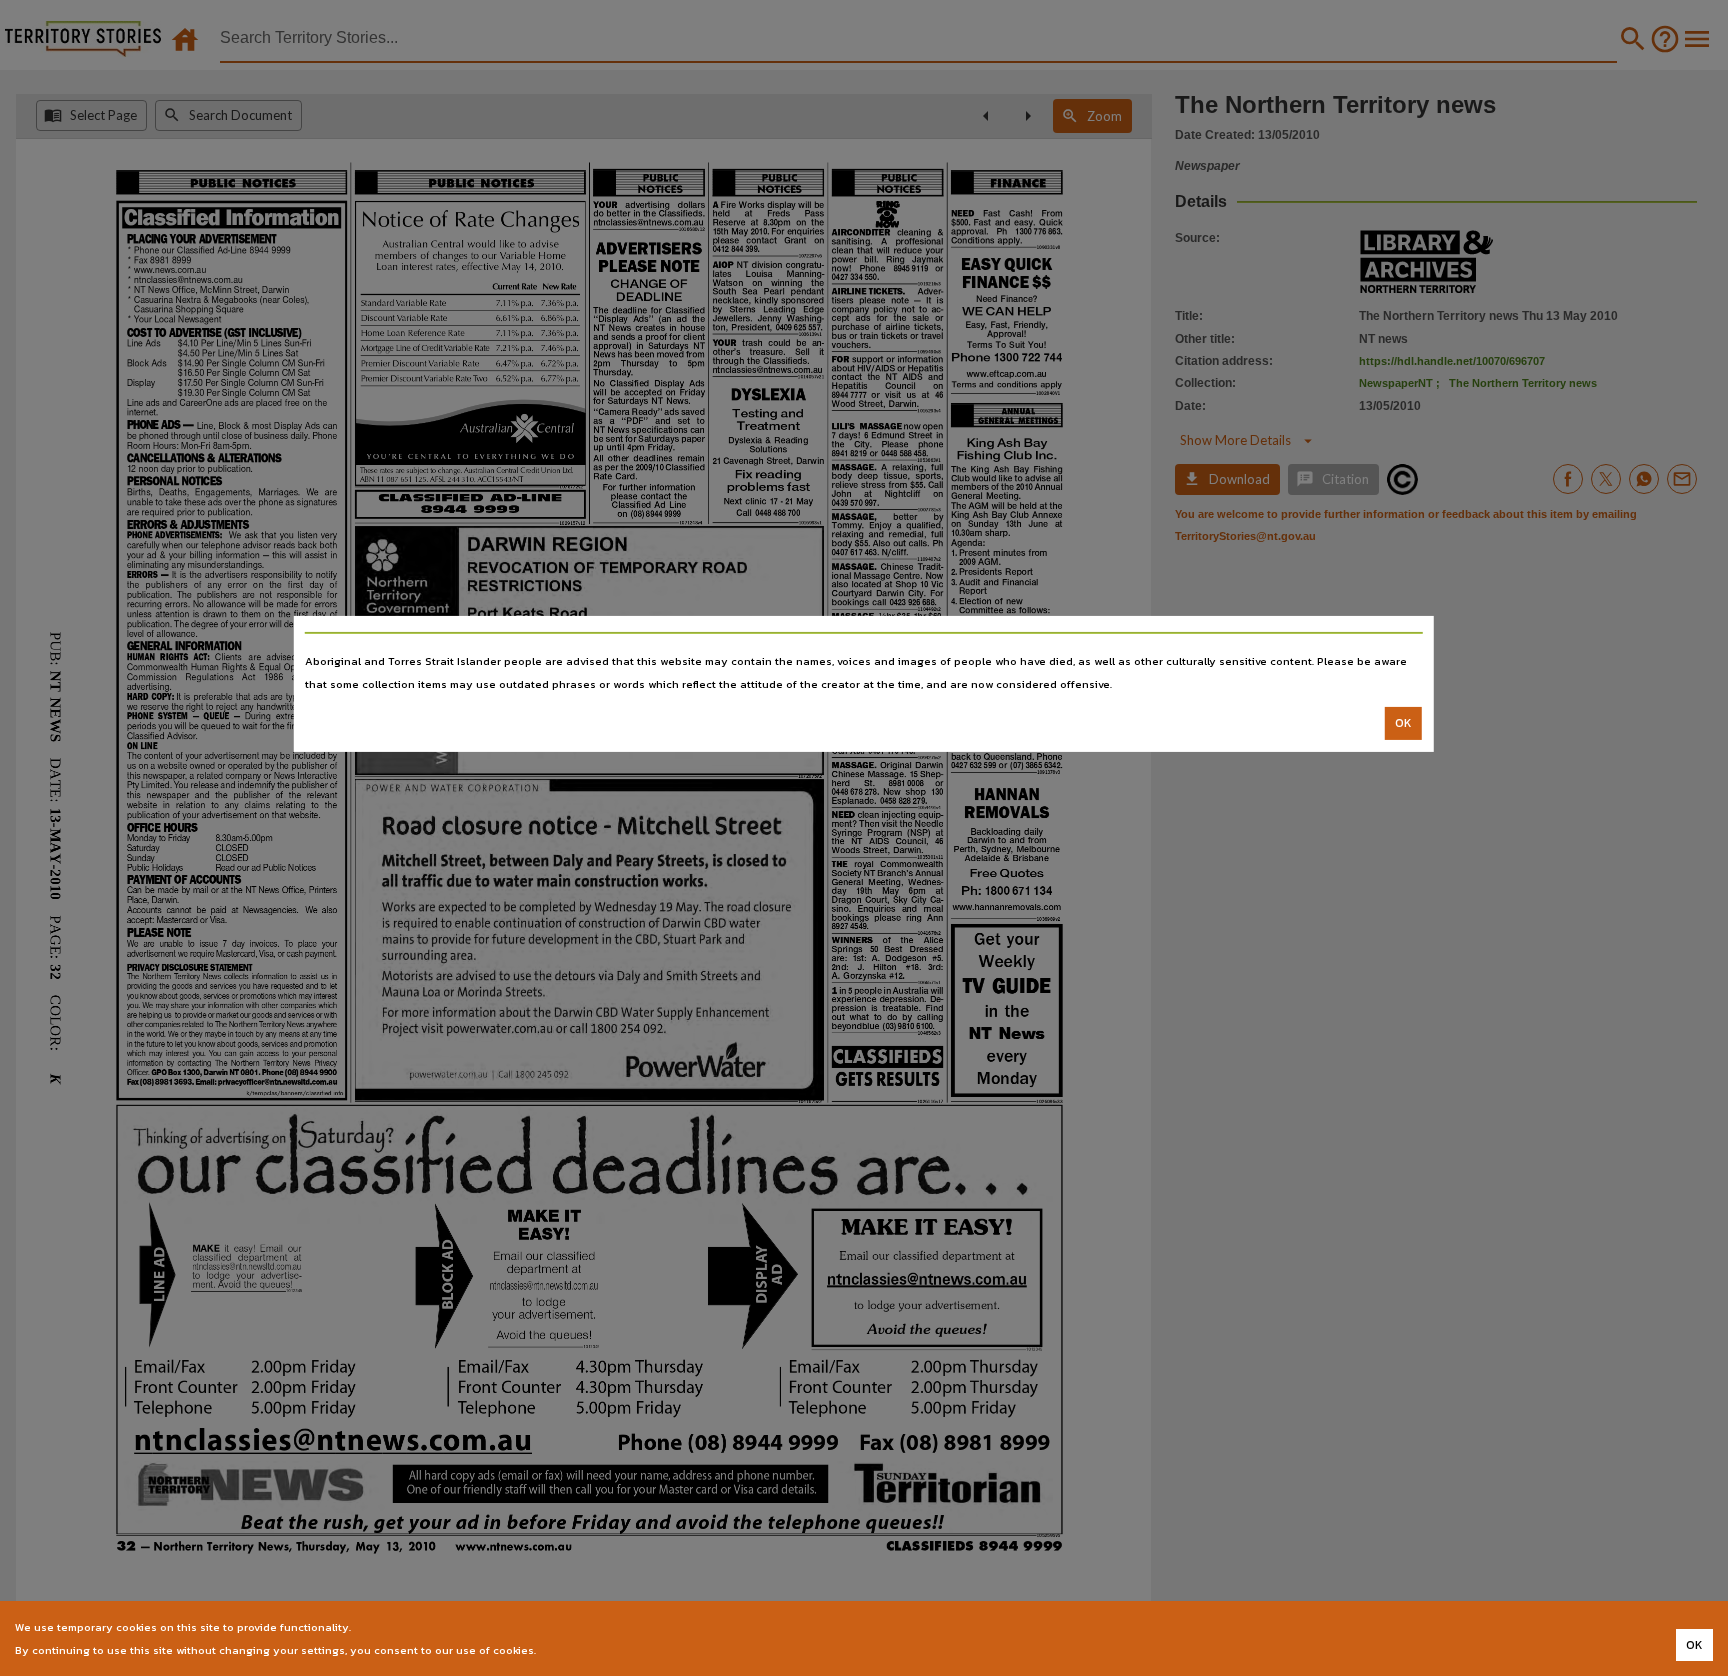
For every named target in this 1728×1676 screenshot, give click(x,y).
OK (1403, 723)
